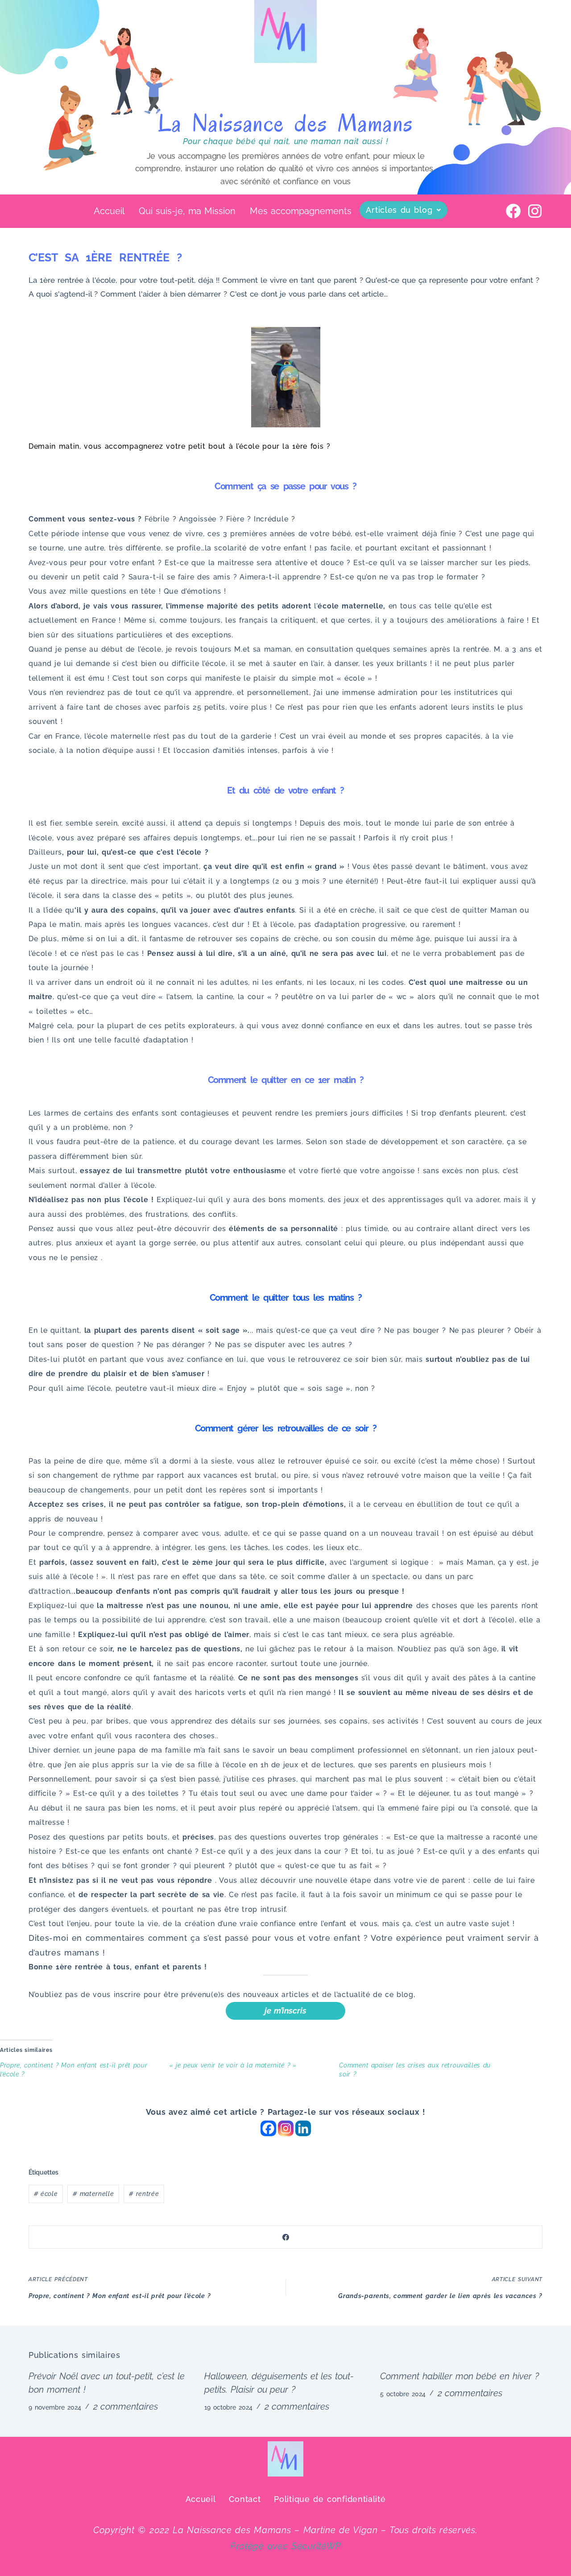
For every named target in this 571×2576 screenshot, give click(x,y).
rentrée (144, 2194)
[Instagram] (535, 211)
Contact (245, 2499)
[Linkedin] (303, 2128)
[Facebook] (514, 211)
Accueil (109, 211)
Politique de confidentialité (330, 2499)
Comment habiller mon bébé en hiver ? (459, 2376)
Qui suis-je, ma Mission (187, 211)
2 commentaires (126, 2406)
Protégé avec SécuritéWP (285, 2546)
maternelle (93, 2194)
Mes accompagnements (301, 211)
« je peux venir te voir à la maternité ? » (233, 2065)
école (46, 2194)
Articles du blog (399, 210)
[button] (403, 210)
